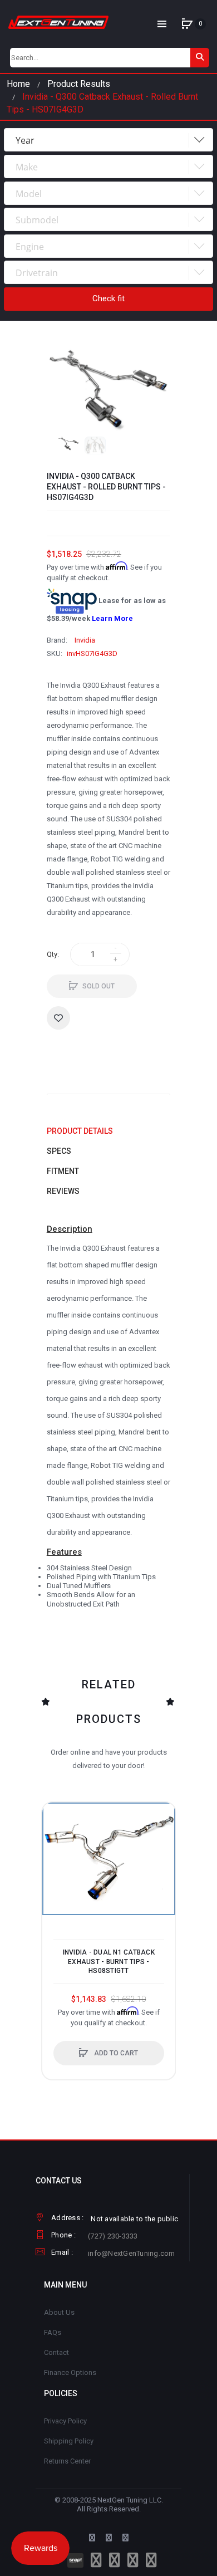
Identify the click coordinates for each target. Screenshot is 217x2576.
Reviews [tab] (63, 1191)
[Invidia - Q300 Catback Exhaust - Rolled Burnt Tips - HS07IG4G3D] (68, 444)
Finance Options (70, 2372)
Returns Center (67, 2461)
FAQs (53, 2332)
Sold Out (98, 986)
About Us (59, 2312)
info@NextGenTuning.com (132, 2253)
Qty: (53, 954)
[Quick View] (56, 1859)
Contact (56, 2352)
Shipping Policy (69, 2441)
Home (18, 84)
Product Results (79, 84)
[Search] (200, 58)
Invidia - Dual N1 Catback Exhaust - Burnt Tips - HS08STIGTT (109, 1961)
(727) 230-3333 (113, 2236)
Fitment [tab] (63, 1171)
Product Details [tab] (80, 1131)
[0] (187, 24)
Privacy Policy (65, 2421)
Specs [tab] (59, 1151)
